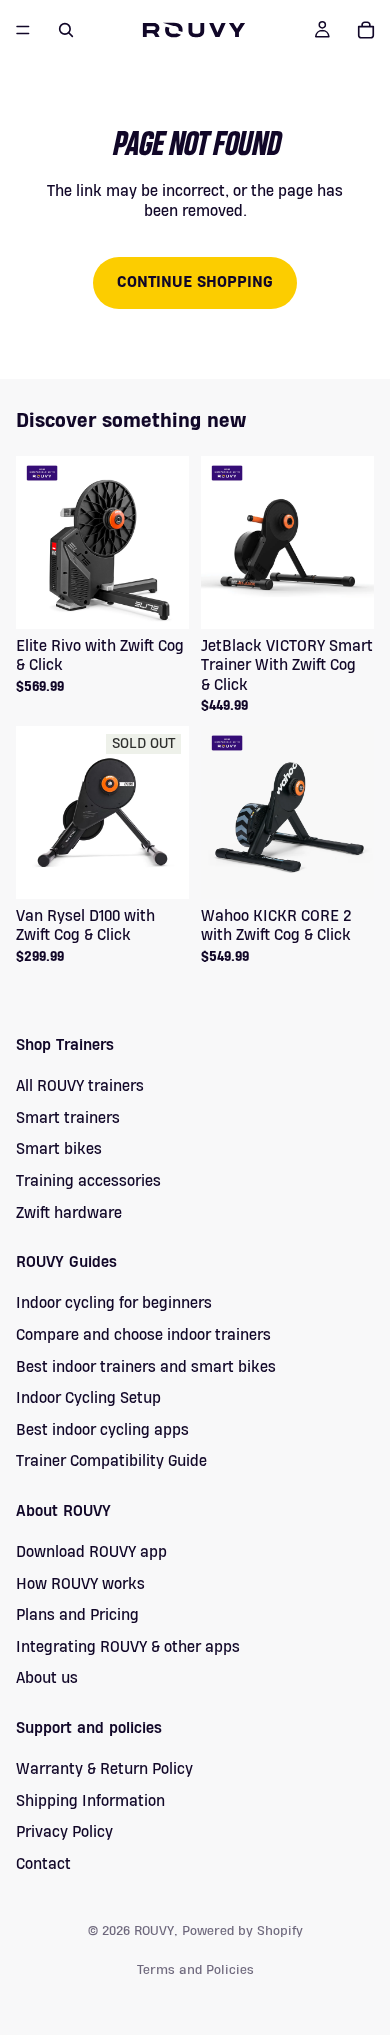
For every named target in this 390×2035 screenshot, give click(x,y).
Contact (43, 1864)
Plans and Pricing (77, 1615)
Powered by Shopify (242, 1931)
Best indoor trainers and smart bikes (146, 1367)
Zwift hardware (69, 1213)
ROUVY (154, 1931)
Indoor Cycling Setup (88, 1398)
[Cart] (366, 30)
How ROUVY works (80, 1584)
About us (47, 1678)
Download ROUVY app (91, 1552)
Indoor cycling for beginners (114, 1303)
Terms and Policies (195, 1970)
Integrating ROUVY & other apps (128, 1647)
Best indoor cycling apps (102, 1430)
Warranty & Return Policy (104, 1769)
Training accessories (88, 1181)
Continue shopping (195, 282)
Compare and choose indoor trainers (143, 1335)
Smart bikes (59, 1149)
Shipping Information (90, 1801)
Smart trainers (68, 1118)
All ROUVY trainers (80, 1086)
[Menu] (23, 30)
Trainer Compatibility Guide (111, 1461)
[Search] (66, 30)
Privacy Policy (64, 1832)
